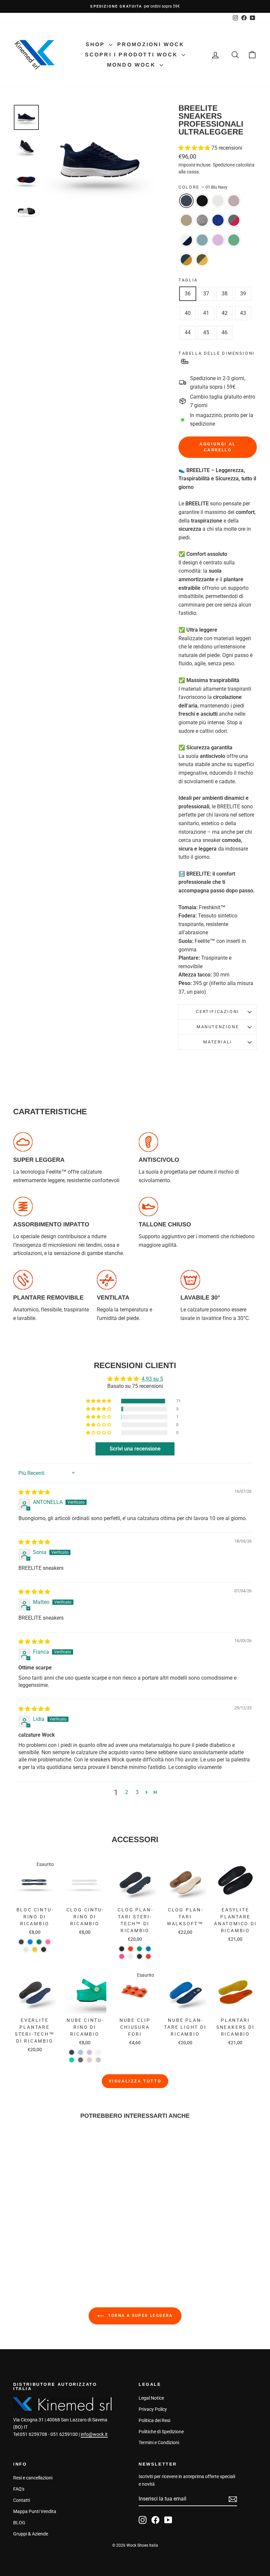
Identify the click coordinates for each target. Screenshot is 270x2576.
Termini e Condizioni (159, 2442)
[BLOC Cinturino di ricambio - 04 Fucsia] (48, 1942)
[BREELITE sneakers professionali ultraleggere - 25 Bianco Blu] (36, 2244)
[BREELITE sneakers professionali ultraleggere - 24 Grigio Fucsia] (27, 2244)
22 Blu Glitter (218, 220)
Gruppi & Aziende (31, 2534)
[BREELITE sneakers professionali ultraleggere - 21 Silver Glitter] (63, 2237)
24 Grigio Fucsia (234, 220)
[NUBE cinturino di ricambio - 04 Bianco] (98, 2052)
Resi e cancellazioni (33, 2478)
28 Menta (234, 240)
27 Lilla (218, 240)
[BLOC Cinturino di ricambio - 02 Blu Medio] (30, 1942)
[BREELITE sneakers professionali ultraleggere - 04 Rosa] (45, 2237)
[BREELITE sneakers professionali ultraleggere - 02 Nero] (27, 2237)
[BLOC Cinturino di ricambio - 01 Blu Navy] (21, 1942)
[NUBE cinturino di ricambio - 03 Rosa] (89, 2052)
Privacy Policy (153, 2409)
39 (243, 294)
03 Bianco (218, 201)
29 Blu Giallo (186, 260)
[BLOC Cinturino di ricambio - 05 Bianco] (26, 1949)
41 (206, 313)
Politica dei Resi (154, 2420)
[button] (195, 148)
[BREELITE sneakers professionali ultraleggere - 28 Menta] (63, 2244)
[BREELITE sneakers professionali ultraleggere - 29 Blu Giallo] (36, 2252)
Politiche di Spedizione (161, 2432)
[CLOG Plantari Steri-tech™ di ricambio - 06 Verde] (139, 1949)
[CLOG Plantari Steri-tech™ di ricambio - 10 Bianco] (131, 1956)
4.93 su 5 (152, 1379)
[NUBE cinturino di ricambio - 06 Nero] (81, 2060)
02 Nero (202, 201)
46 (225, 332)
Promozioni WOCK (151, 44)
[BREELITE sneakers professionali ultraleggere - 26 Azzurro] (45, 2244)
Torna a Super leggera (140, 2316)
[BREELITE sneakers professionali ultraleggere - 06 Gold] (54, 2237)
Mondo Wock (133, 65)
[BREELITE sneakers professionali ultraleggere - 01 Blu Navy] (19, 2237)
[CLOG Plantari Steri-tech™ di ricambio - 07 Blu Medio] (148, 1949)
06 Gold (186, 220)
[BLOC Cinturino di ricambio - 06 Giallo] (35, 1949)
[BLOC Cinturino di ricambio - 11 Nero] (44, 1949)
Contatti (22, 2500)
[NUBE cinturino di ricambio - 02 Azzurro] (81, 2052)
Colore (203, 187)
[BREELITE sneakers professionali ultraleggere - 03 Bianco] (36, 2237)
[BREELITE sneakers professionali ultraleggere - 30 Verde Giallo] (45, 2252)
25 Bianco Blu (186, 240)
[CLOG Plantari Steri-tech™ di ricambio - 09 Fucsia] (122, 1956)
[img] (34, 1492)
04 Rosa (234, 201)
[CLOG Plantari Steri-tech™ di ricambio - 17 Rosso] (148, 1956)
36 (188, 294)
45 (206, 332)
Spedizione (224, 165)
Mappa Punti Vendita (35, 2511)
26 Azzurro (202, 240)
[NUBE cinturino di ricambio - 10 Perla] (98, 2060)
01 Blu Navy (186, 201)
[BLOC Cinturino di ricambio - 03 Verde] (39, 1942)
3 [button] (137, 1792)
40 (188, 313)
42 (225, 313)
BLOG (19, 2523)
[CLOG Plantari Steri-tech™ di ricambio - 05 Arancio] (131, 1949)
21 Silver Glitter (202, 220)
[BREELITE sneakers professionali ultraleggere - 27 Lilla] (54, 2244)
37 (206, 294)
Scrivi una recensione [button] (135, 1449)
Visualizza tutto (135, 2081)
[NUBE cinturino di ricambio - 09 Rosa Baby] (89, 2060)
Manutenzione (218, 1027)
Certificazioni (217, 1012)
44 (188, 332)
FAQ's (19, 2489)
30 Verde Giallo (202, 260)
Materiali (217, 1042)
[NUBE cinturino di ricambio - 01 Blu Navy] (72, 2052)
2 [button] (127, 1792)
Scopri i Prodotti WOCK (133, 55)
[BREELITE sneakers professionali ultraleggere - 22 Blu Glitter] (19, 2244)
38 (225, 294)
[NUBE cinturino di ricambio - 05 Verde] (72, 2060)
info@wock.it (94, 2434)
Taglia (188, 280)
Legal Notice (151, 2398)
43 (243, 313)
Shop (96, 44)
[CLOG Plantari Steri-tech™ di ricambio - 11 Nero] (139, 1956)
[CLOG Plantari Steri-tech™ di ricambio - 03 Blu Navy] (122, 1949)
